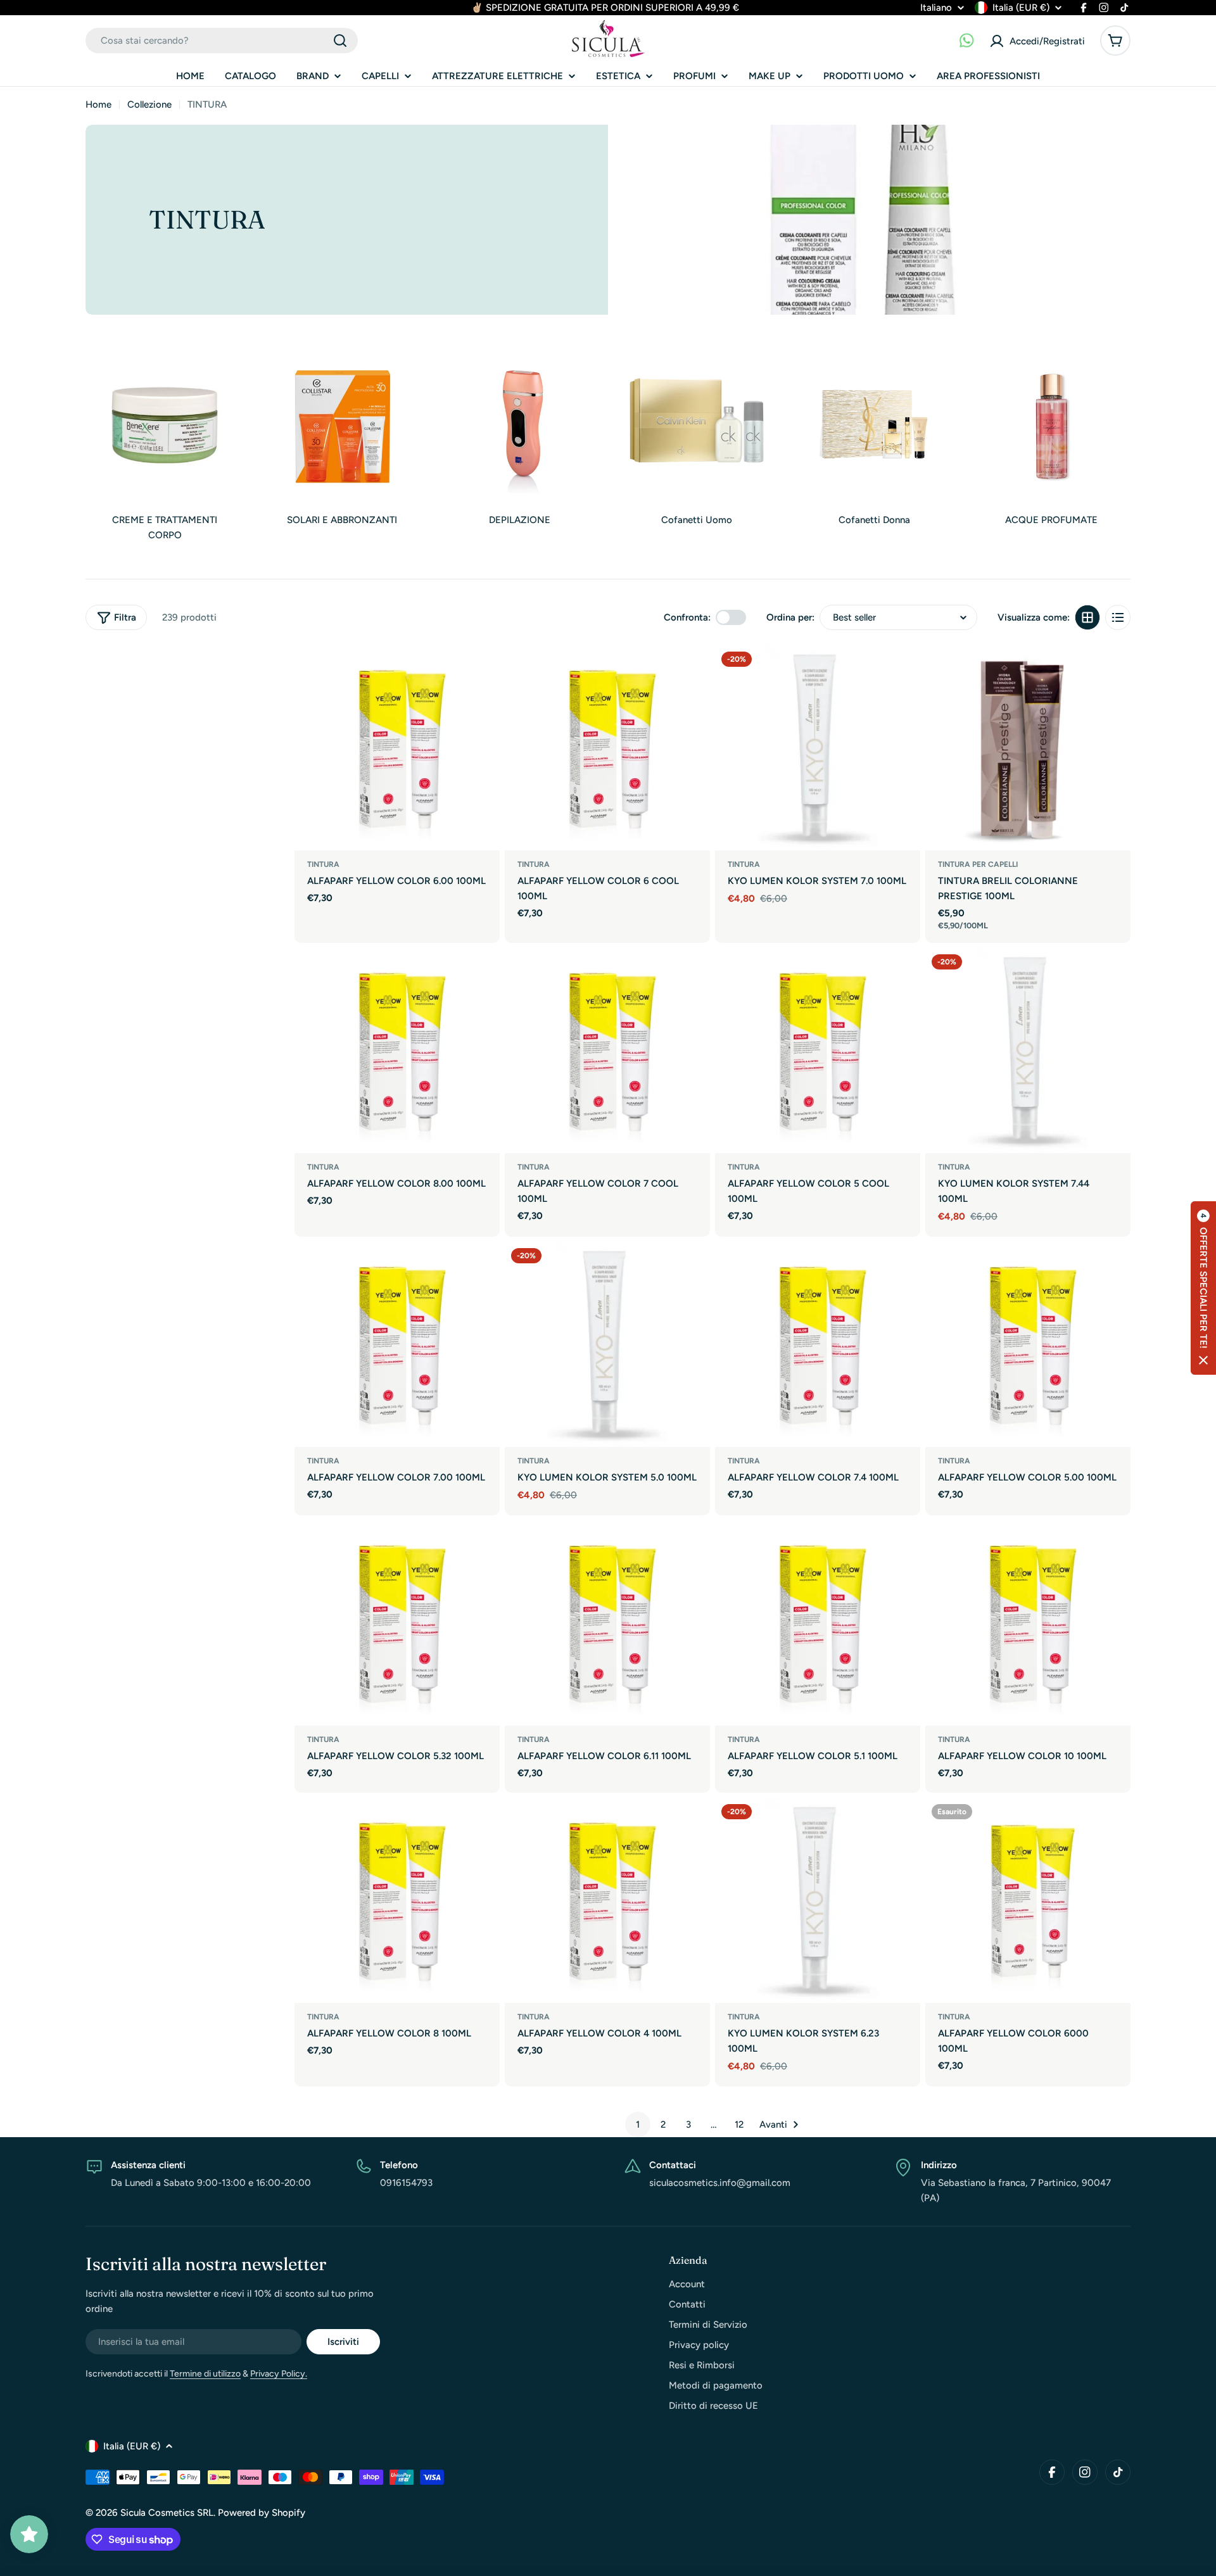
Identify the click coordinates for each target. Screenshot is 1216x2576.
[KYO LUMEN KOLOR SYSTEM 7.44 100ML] (1028, 1051)
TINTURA (323, 864)
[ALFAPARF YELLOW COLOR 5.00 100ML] (1028, 1344)
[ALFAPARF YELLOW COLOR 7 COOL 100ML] (607, 1051)
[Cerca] (340, 41)
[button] (1203, 1288)
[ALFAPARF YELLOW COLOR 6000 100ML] (1028, 1900)
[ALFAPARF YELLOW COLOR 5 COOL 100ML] (818, 1051)
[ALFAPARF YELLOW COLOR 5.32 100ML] (397, 1623)
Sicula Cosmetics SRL (167, 2513)
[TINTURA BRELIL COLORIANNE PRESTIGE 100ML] (1028, 748)
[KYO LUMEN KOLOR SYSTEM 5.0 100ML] (607, 1344)
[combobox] (222, 41)
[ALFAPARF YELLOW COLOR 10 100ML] (1028, 1623)
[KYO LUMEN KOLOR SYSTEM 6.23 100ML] (818, 1900)
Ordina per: (790, 617)
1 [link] (638, 2125)
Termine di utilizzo (205, 2374)
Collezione (149, 104)
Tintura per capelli (978, 864)
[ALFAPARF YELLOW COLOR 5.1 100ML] (818, 1623)
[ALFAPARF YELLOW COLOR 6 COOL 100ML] (607, 748)
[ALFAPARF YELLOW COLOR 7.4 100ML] (818, 1344)
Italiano (936, 8)
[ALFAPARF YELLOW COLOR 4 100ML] (607, 1900)
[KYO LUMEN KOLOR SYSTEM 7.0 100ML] (818, 748)
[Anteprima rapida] (484, 671)
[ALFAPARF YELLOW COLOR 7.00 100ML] (397, 1344)
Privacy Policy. (279, 2374)
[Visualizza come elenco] (1118, 617)
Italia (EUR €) (1021, 8)
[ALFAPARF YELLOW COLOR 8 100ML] (397, 1900)
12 (739, 2125)
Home (98, 104)
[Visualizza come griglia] (1087, 617)
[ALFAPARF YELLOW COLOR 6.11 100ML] (607, 1623)
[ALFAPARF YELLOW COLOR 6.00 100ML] (397, 748)
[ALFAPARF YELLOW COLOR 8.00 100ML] (397, 1051)
